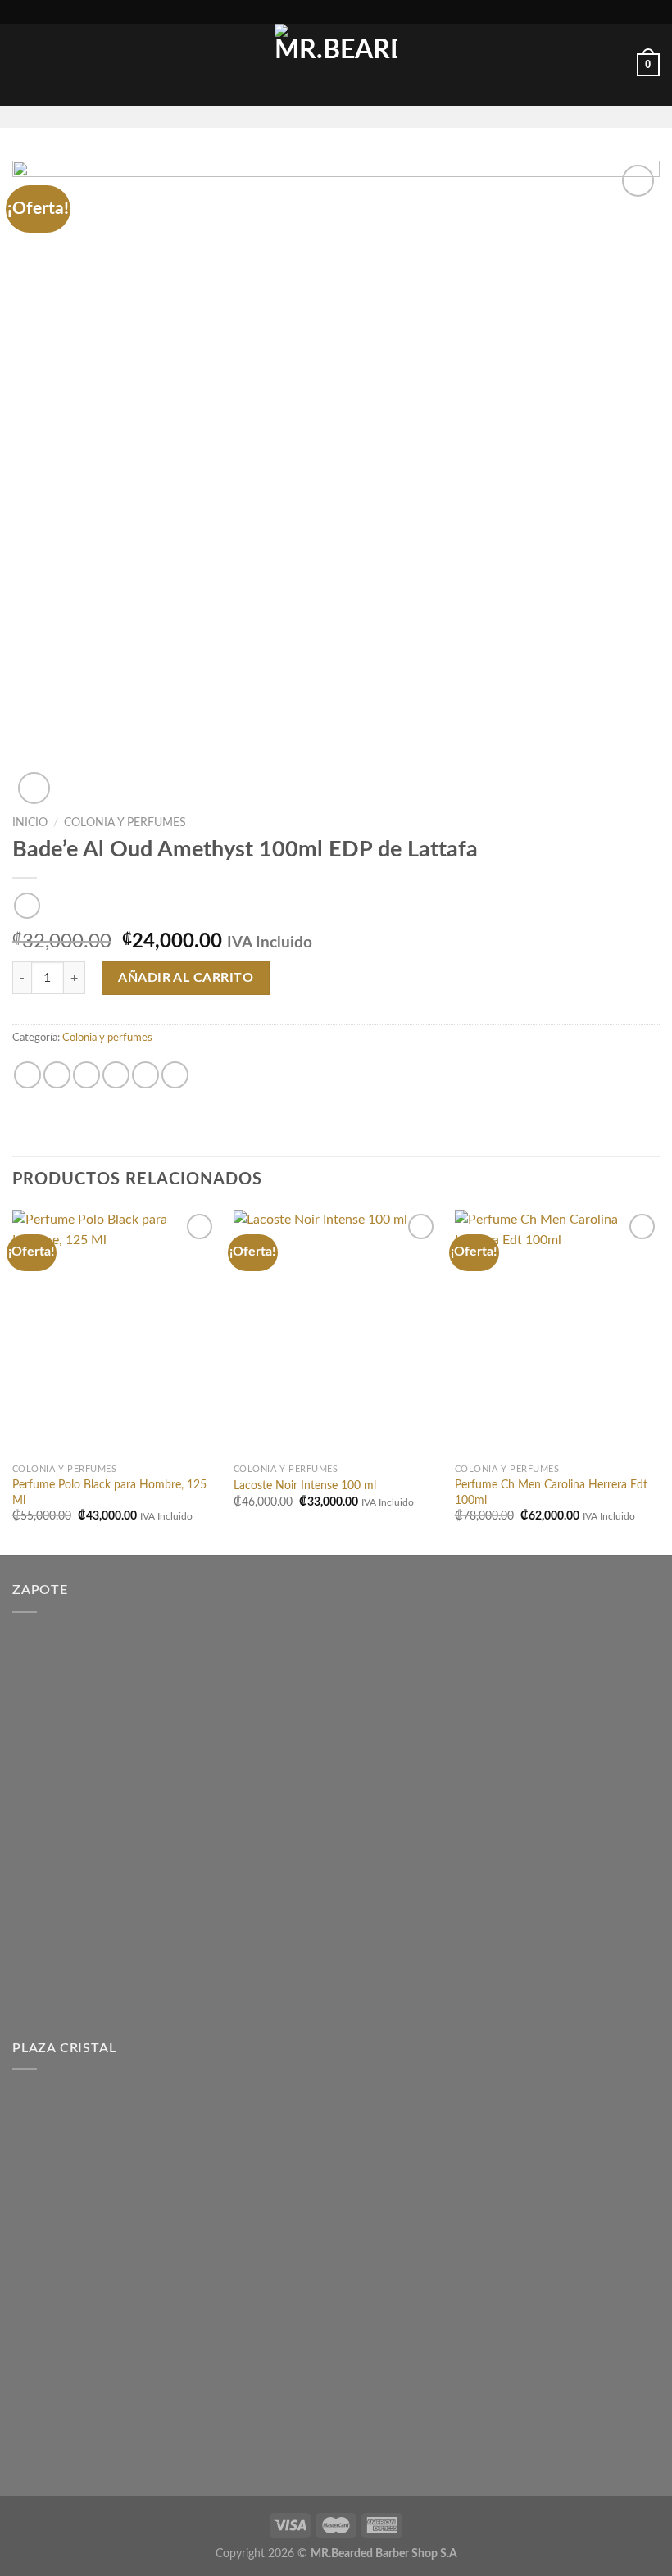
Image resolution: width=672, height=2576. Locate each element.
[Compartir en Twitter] (86, 1075)
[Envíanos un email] (336, 116)
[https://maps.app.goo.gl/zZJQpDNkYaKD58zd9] (297, 12)
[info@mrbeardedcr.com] (323, 12)
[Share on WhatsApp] (27, 1075)
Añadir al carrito (186, 978)
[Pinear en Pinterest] (145, 1075)
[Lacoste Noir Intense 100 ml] (336, 1333)
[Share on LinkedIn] (175, 1075)
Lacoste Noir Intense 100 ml (305, 1486)
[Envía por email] (116, 1075)
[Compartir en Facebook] (57, 1075)
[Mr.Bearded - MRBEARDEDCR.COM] (336, 65)
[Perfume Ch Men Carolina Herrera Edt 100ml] (557, 1333)
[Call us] (357, 116)
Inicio (30, 823)
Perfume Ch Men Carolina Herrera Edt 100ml (551, 1492)
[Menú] (22, 65)
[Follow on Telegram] (379, 116)
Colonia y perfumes (125, 823)
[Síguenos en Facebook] (293, 116)
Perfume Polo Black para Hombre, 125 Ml (109, 1492)
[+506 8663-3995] (374, 12)
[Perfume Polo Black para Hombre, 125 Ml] (115, 1333)
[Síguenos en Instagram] (315, 116)
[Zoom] (34, 788)
